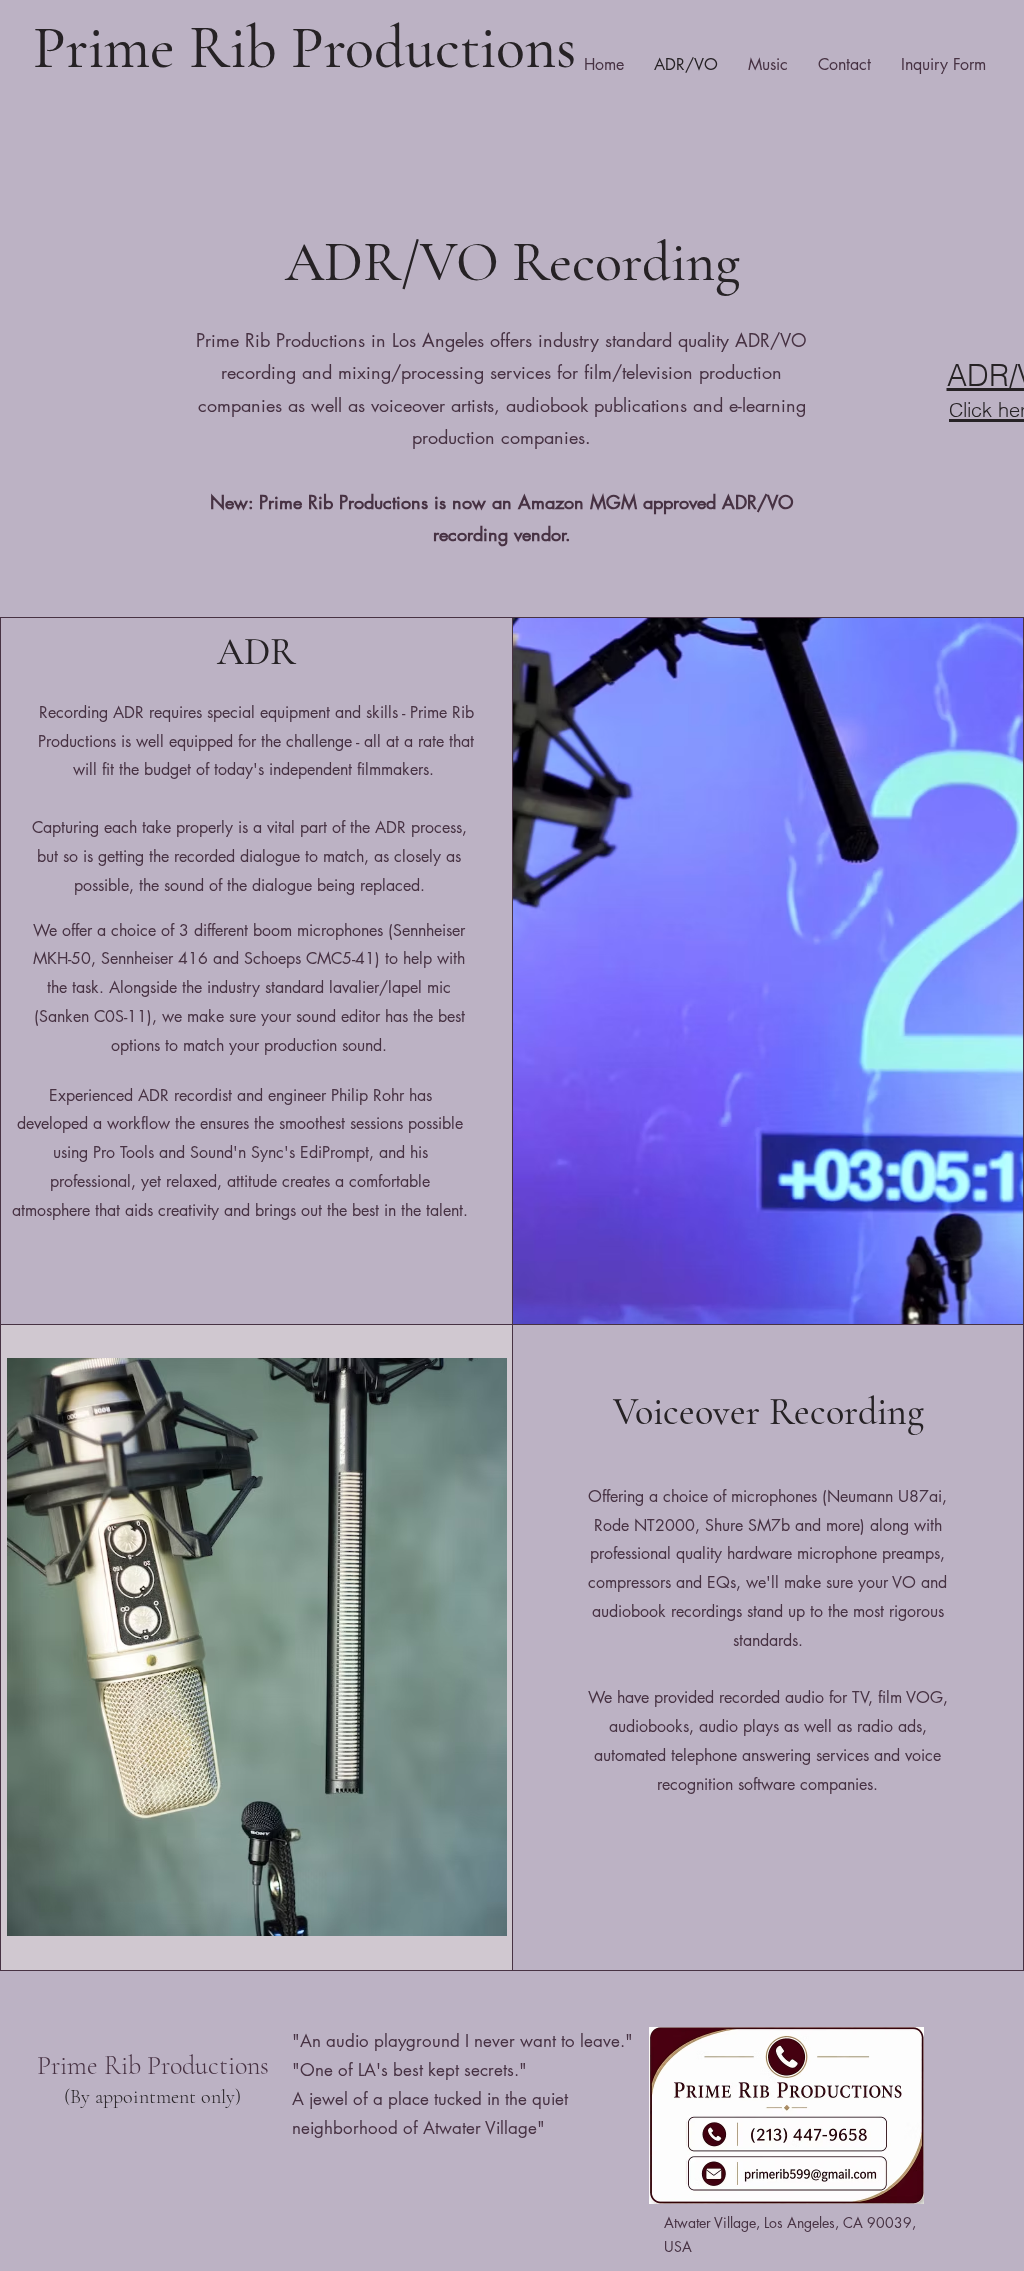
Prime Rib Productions (304, 48)
